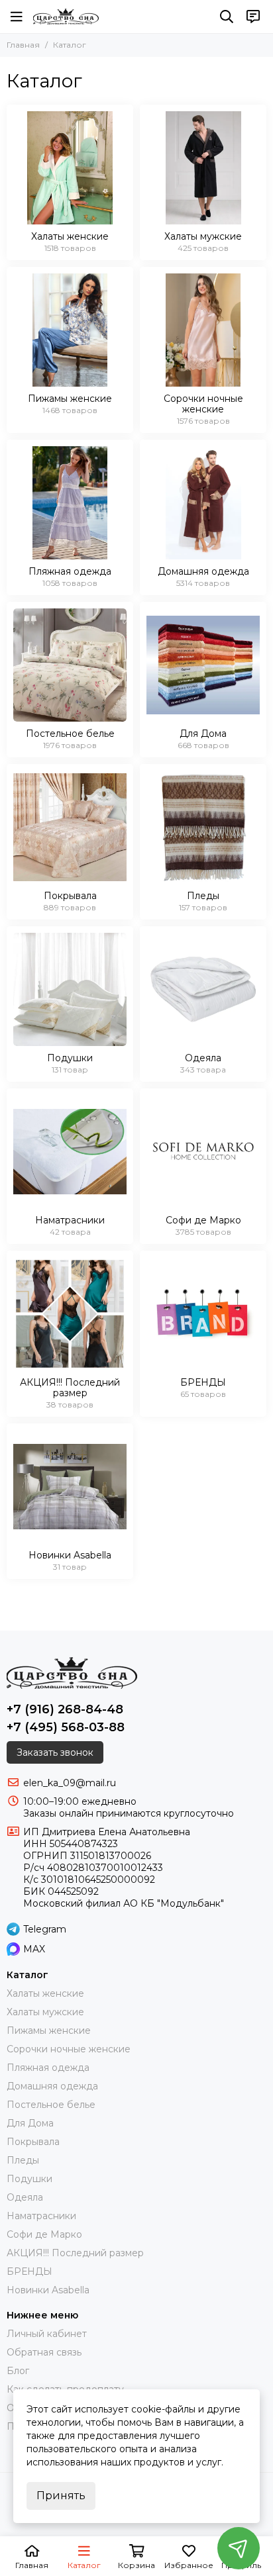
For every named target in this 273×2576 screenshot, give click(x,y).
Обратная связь (44, 2352)
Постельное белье (51, 2105)
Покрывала (33, 2142)
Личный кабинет (47, 2334)
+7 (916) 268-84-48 (65, 1709)
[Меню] (17, 17)
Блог (18, 2371)
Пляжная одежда (48, 2068)
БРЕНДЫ (29, 2271)
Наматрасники (41, 2216)
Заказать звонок (55, 1752)
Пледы (23, 2160)
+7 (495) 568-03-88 (66, 1727)
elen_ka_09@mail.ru (70, 1783)
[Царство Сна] (66, 17)
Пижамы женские (49, 2030)
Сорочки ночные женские (69, 2049)
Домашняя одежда (52, 2086)
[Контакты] (253, 17)
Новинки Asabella (48, 2290)
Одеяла (25, 2197)
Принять (61, 2496)
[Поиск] (227, 17)
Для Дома (30, 2123)
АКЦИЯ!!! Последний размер (75, 2253)
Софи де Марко (44, 2234)
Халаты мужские (45, 2012)
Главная (23, 45)
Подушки (29, 2179)
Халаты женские (45, 1993)
